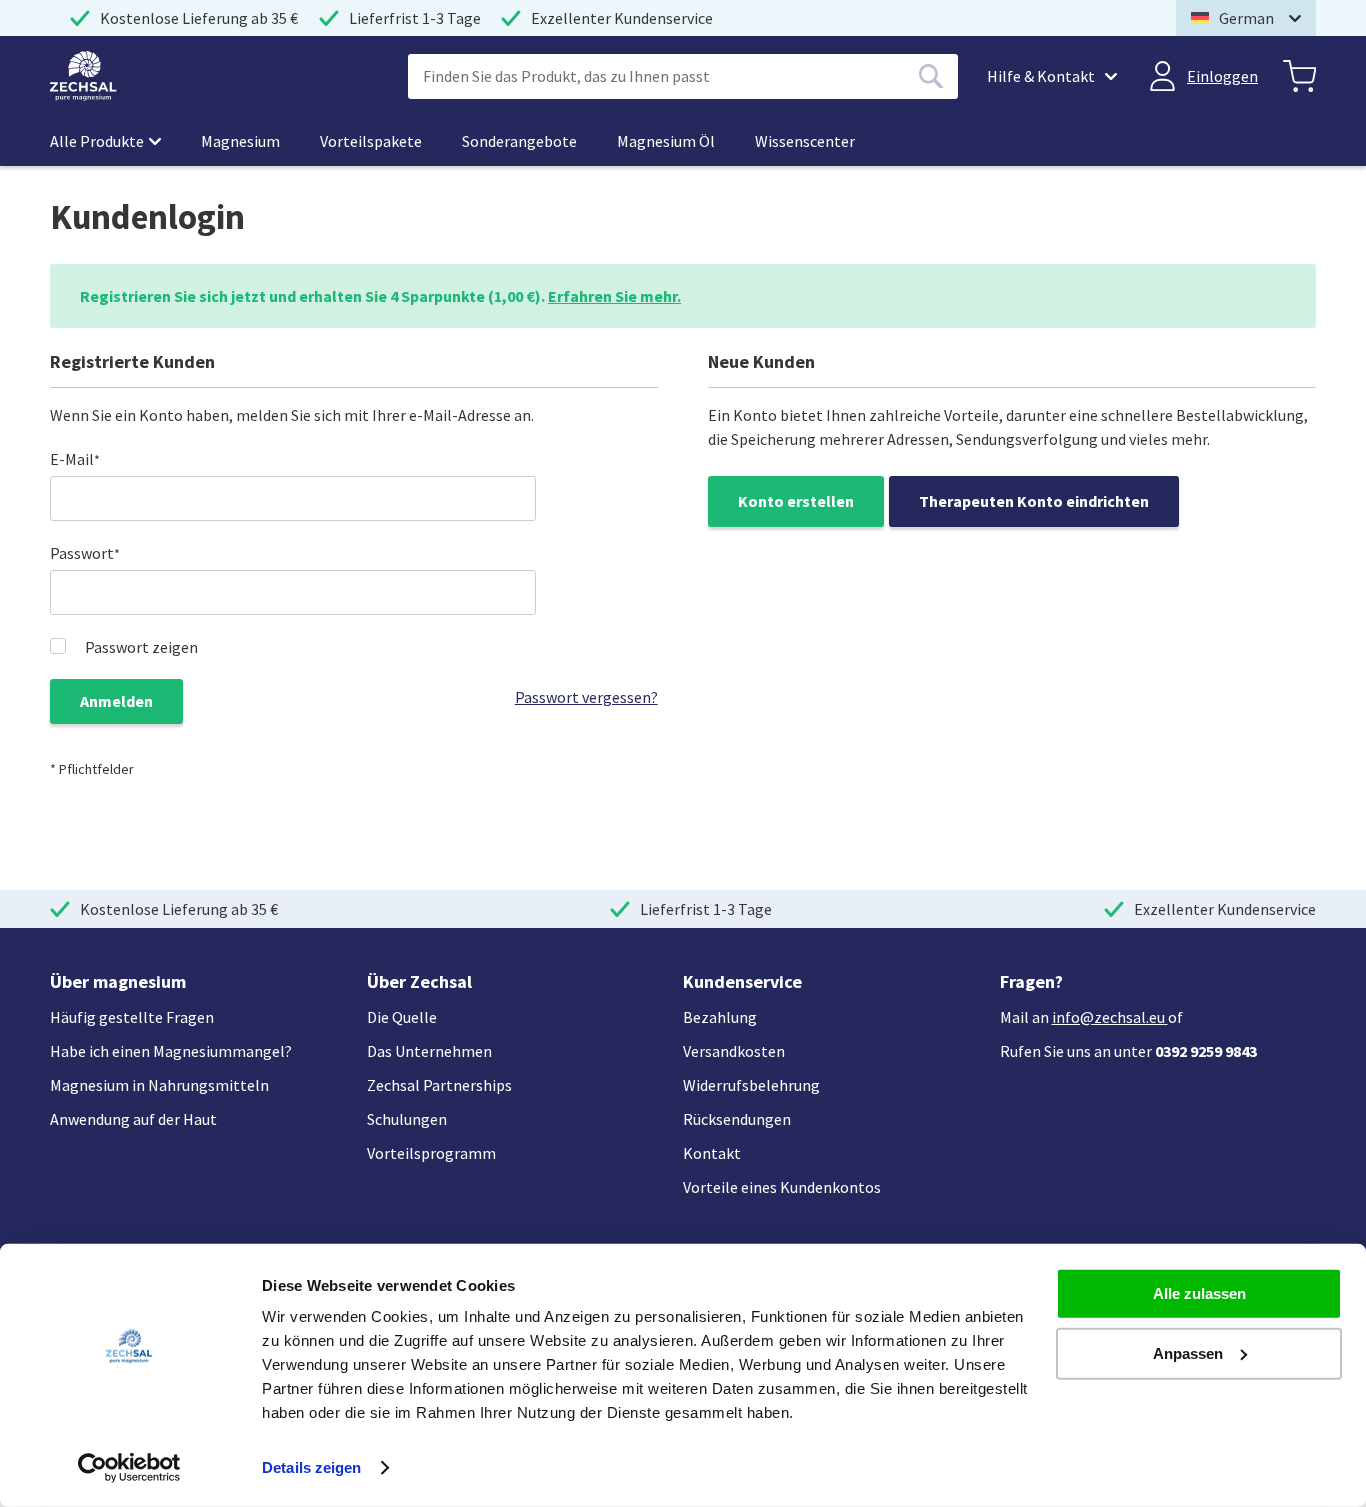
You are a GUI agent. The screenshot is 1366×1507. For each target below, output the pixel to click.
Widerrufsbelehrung (751, 1085)
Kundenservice (742, 981)
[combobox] (683, 76)
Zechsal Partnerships (439, 1085)
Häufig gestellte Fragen (132, 1017)
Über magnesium (118, 981)
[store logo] (83, 76)
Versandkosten (734, 1051)
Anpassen (1188, 1352)
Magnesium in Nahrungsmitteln (159, 1085)
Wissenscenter (805, 141)
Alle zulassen (1199, 1293)
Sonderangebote (519, 141)
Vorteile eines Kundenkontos (782, 1187)
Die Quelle (402, 1017)
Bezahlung (720, 1017)
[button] (1246, 18)
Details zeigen (311, 1467)
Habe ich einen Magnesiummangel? (171, 1051)
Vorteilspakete (371, 141)
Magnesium (240, 141)
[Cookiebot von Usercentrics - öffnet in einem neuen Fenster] (129, 1468)
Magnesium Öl (666, 141)
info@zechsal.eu (1108, 1017)
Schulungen (407, 1119)
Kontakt (712, 1153)
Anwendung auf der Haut (133, 1119)
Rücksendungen (737, 1119)
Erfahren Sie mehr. (614, 296)
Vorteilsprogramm (431, 1153)
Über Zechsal (419, 981)
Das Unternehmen (429, 1051)
